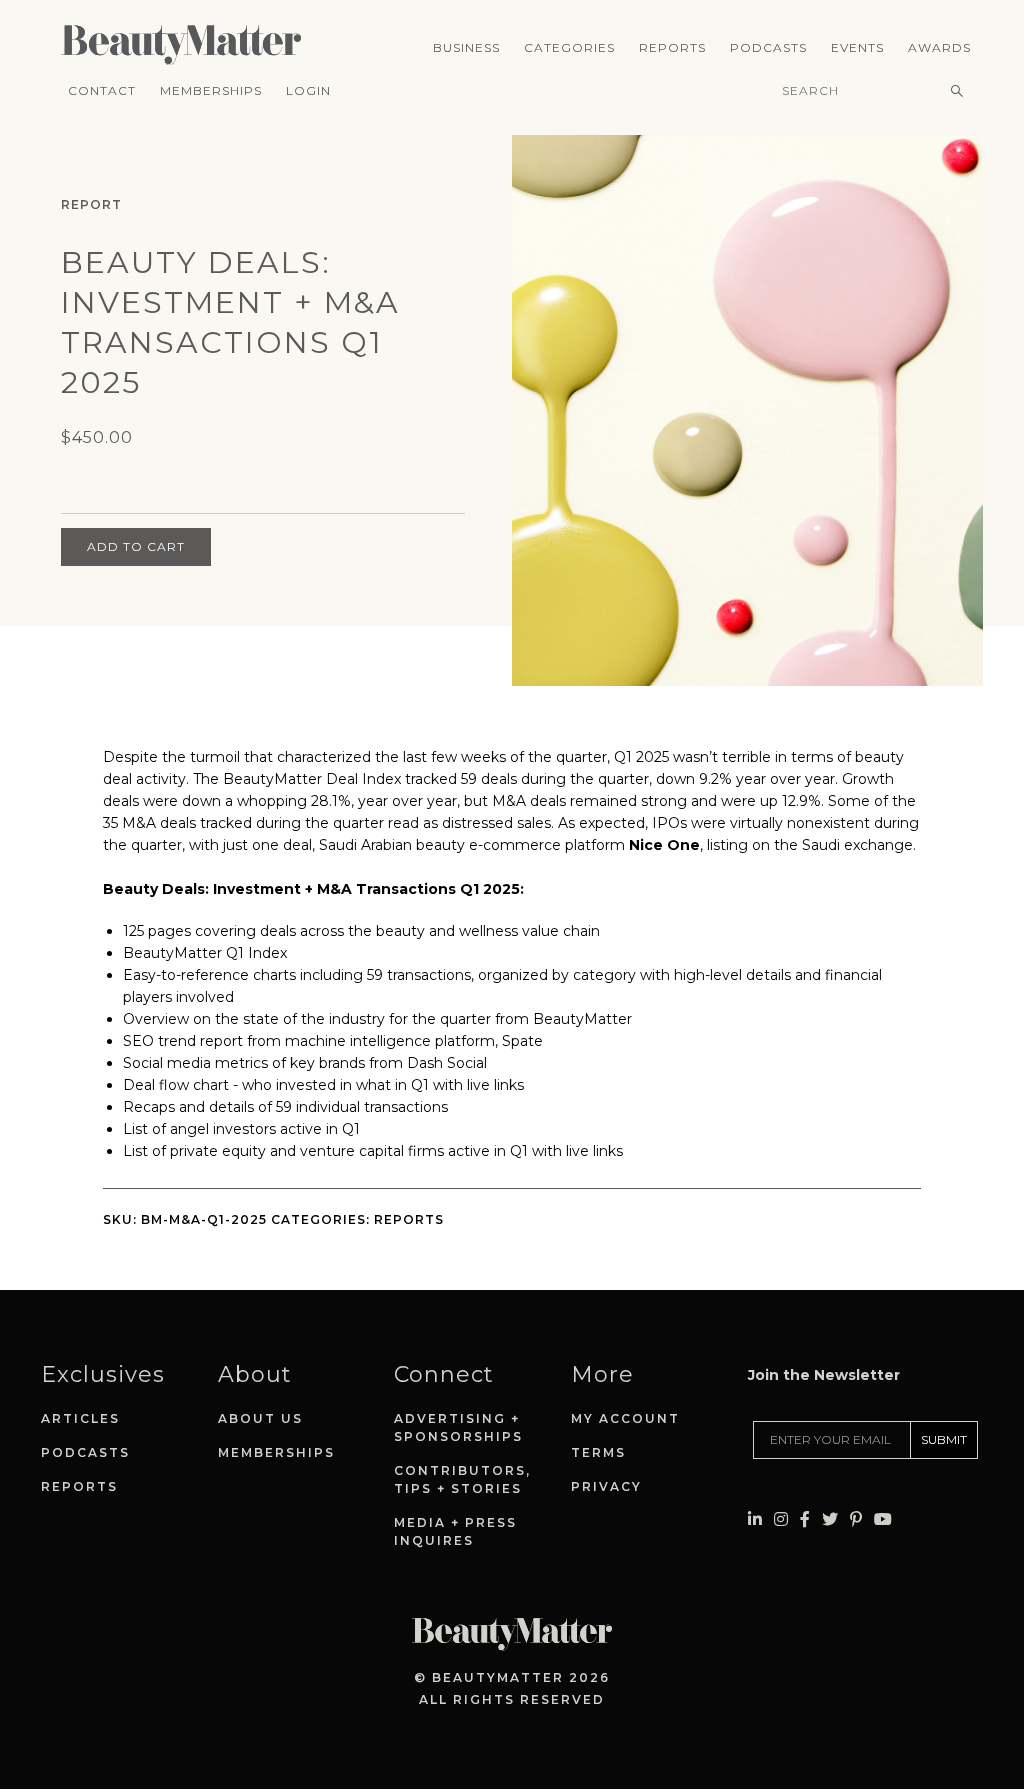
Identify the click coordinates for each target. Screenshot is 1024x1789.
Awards (939, 47)
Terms (598, 1452)
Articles (80, 1418)
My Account (625, 1418)
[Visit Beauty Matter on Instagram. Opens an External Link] (781, 1519)
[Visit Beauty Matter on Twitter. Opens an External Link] (830, 1519)
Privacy (606, 1486)
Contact (102, 90)
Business (466, 47)
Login (308, 90)
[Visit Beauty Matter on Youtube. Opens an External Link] (883, 1519)
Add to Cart (136, 546)
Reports (672, 47)
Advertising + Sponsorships (458, 1427)
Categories (569, 47)
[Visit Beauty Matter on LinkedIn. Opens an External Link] (755, 1519)
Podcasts (768, 47)
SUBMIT (944, 1439)
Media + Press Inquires (455, 1531)
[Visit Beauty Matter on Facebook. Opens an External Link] (805, 1519)
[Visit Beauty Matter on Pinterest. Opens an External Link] (856, 1519)
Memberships (211, 90)
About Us (260, 1418)
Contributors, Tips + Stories (462, 1479)
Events (857, 47)
